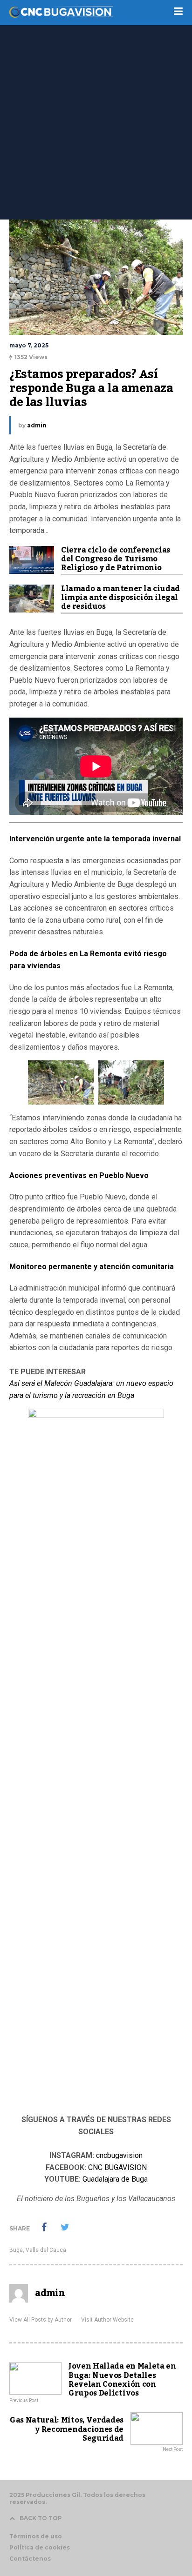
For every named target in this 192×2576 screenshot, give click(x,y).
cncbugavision (119, 2155)
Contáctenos (30, 2559)
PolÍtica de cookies (40, 2547)
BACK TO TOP (41, 2518)
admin (37, 425)
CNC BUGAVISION (117, 2167)
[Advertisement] (96, 119)
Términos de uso (36, 2536)
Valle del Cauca (46, 2250)
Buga (16, 2250)
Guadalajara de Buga (115, 2179)
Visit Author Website (107, 2320)
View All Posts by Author (41, 2320)
